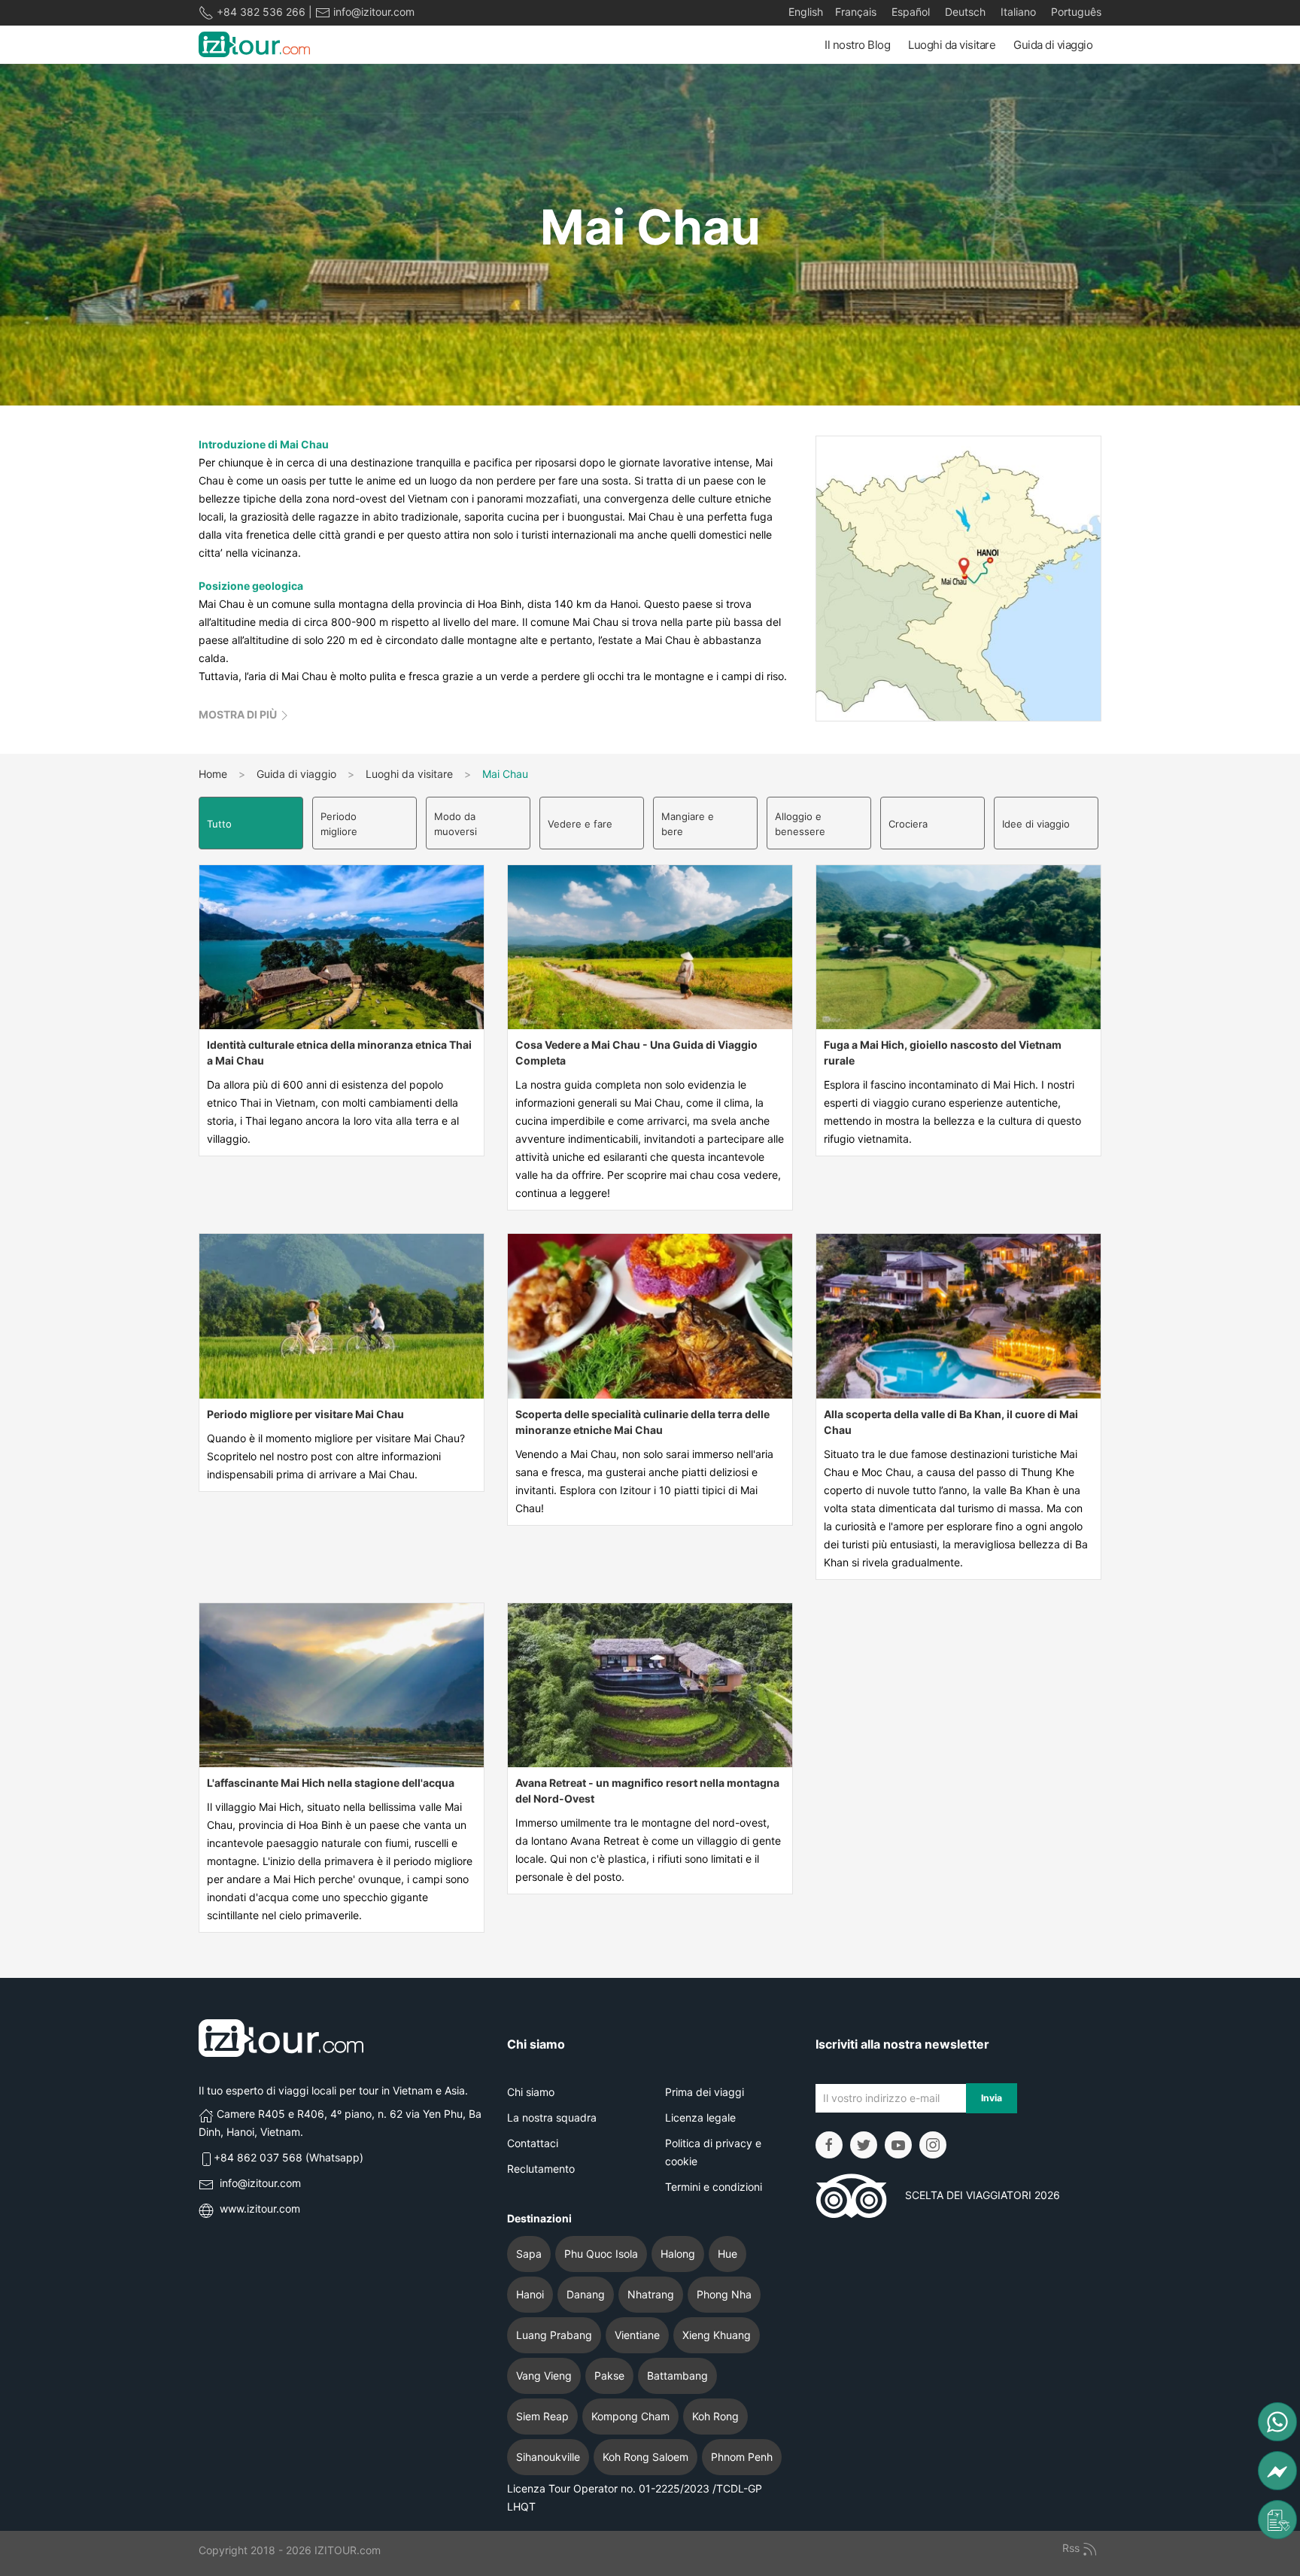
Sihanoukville (548, 2457)
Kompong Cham (630, 2416)
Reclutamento (541, 2169)
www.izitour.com (260, 2208)
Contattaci (533, 2143)
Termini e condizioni (714, 2187)
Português (1075, 12)
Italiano (1017, 12)
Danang (586, 2294)
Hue (727, 2254)
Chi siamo (531, 2092)
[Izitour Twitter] (864, 2145)
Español (909, 12)
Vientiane (637, 2335)
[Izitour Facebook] (829, 2145)
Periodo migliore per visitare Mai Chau (305, 1414)
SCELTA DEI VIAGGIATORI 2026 (973, 2195)
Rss (1072, 2548)
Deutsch (964, 12)
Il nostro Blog (857, 45)
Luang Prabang (554, 2335)
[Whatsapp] (1277, 2422)
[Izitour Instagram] (933, 2145)
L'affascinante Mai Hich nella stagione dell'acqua (331, 1783)
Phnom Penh (742, 2457)
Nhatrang (651, 2294)
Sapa (529, 2254)
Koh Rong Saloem (645, 2457)
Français (856, 12)
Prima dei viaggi (705, 2092)
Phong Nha (724, 2294)
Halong (678, 2254)
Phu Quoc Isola (601, 2254)
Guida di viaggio (1053, 45)
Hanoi (530, 2294)
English (806, 12)
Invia (992, 2098)
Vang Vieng (544, 2376)
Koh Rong (715, 2416)
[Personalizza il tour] (1277, 2520)
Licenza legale (700, 2117)
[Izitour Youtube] (898, 2145)
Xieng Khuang (717, 2335)
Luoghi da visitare (952, 45)
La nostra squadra (552, 2117)
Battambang (677, 2376)
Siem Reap (542, 2416)
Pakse (609, 2376)
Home (213, 774)
